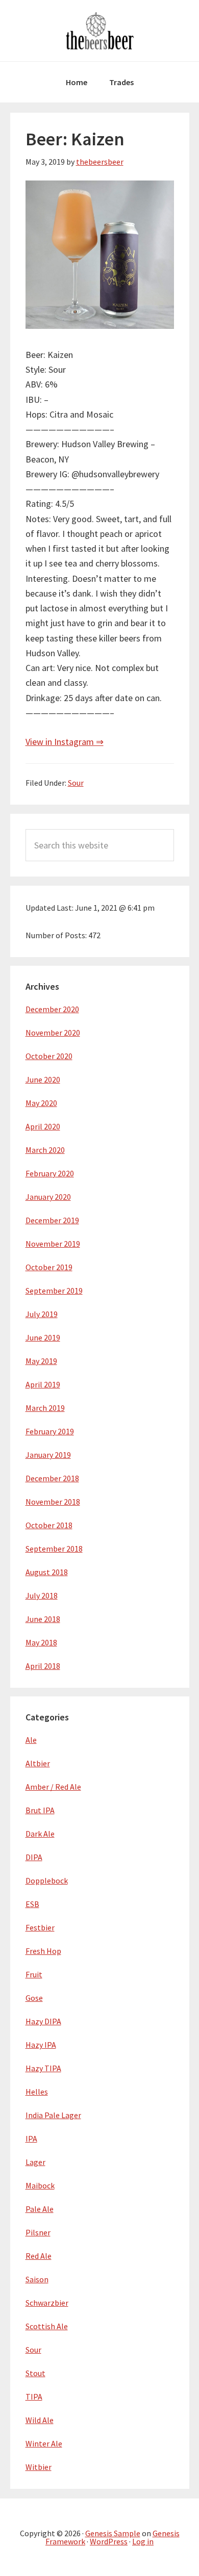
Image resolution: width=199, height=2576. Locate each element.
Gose (34, 1998)
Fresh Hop (43, 1951)
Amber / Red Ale (53, 1787)
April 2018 (43, 1666)
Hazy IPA (41, 2045)
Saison (37, 2279)
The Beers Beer (99, 31)
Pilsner (38, 2232)
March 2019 (45, 1408)
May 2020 (41, 1103)
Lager (35, 2162)
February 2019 (50, 1431)
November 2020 (53, 1033)
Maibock (40, 2185)
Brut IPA (40, 1810)
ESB (32, 1904)
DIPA (34, 1857)
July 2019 (42, 1314)
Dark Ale (40, 1834)
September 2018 (54, 1549)
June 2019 (43, 1337)
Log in (143, 2541)
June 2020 (43, 1079)
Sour (76, 783)
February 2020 (50, 1173)
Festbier (40, 1927)
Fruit (34, 1974)
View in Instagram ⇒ (65, 742)
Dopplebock (47, 1881)
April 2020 (43, 1126)
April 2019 (43, 1384)
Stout (35, 2373)
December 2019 (52, 1220)
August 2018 (47, 1572)
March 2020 (45, 1150)
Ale (31, 1740)
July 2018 (42, 1595)
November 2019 (53, 1244)
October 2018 (49, 1525)
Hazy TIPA (43, 2068)
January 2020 (48, 1197)
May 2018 (41, 1642)
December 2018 (52, 1478)
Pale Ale (40, 2209)
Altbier (38, 1763)
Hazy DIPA (43, 2021)
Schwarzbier (47, 2303)
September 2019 (54, 1291)
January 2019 (48, 1455)
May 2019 (41, 1361)
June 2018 (43, 1619)
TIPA (34, 2397)
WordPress (109, 2541)
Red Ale (39, 2256)
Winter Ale (44, 2443)
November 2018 (53, 1502)
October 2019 (49, 1267)
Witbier (39, 2467)
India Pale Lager (53, 2115)
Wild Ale (40, 2420)
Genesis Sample (113, 2533)
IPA (31, 2139)
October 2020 (49, 1056)
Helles (37, 2092)
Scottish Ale (47, 2326)
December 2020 (52, 1009)
